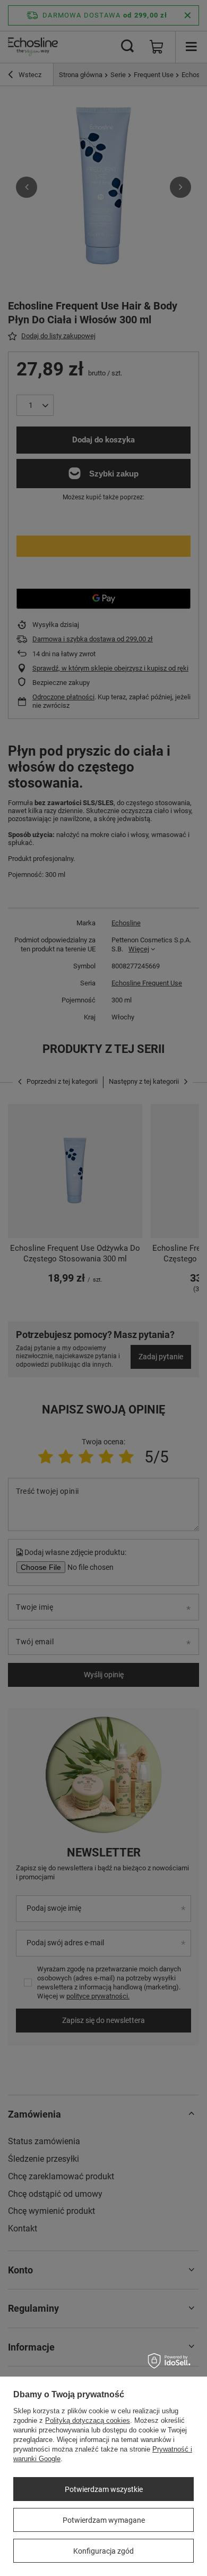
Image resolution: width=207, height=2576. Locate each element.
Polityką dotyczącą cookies (88, 2420)
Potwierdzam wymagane (104, 2520)
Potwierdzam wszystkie (104, 2489)
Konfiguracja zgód (103, 2551)
